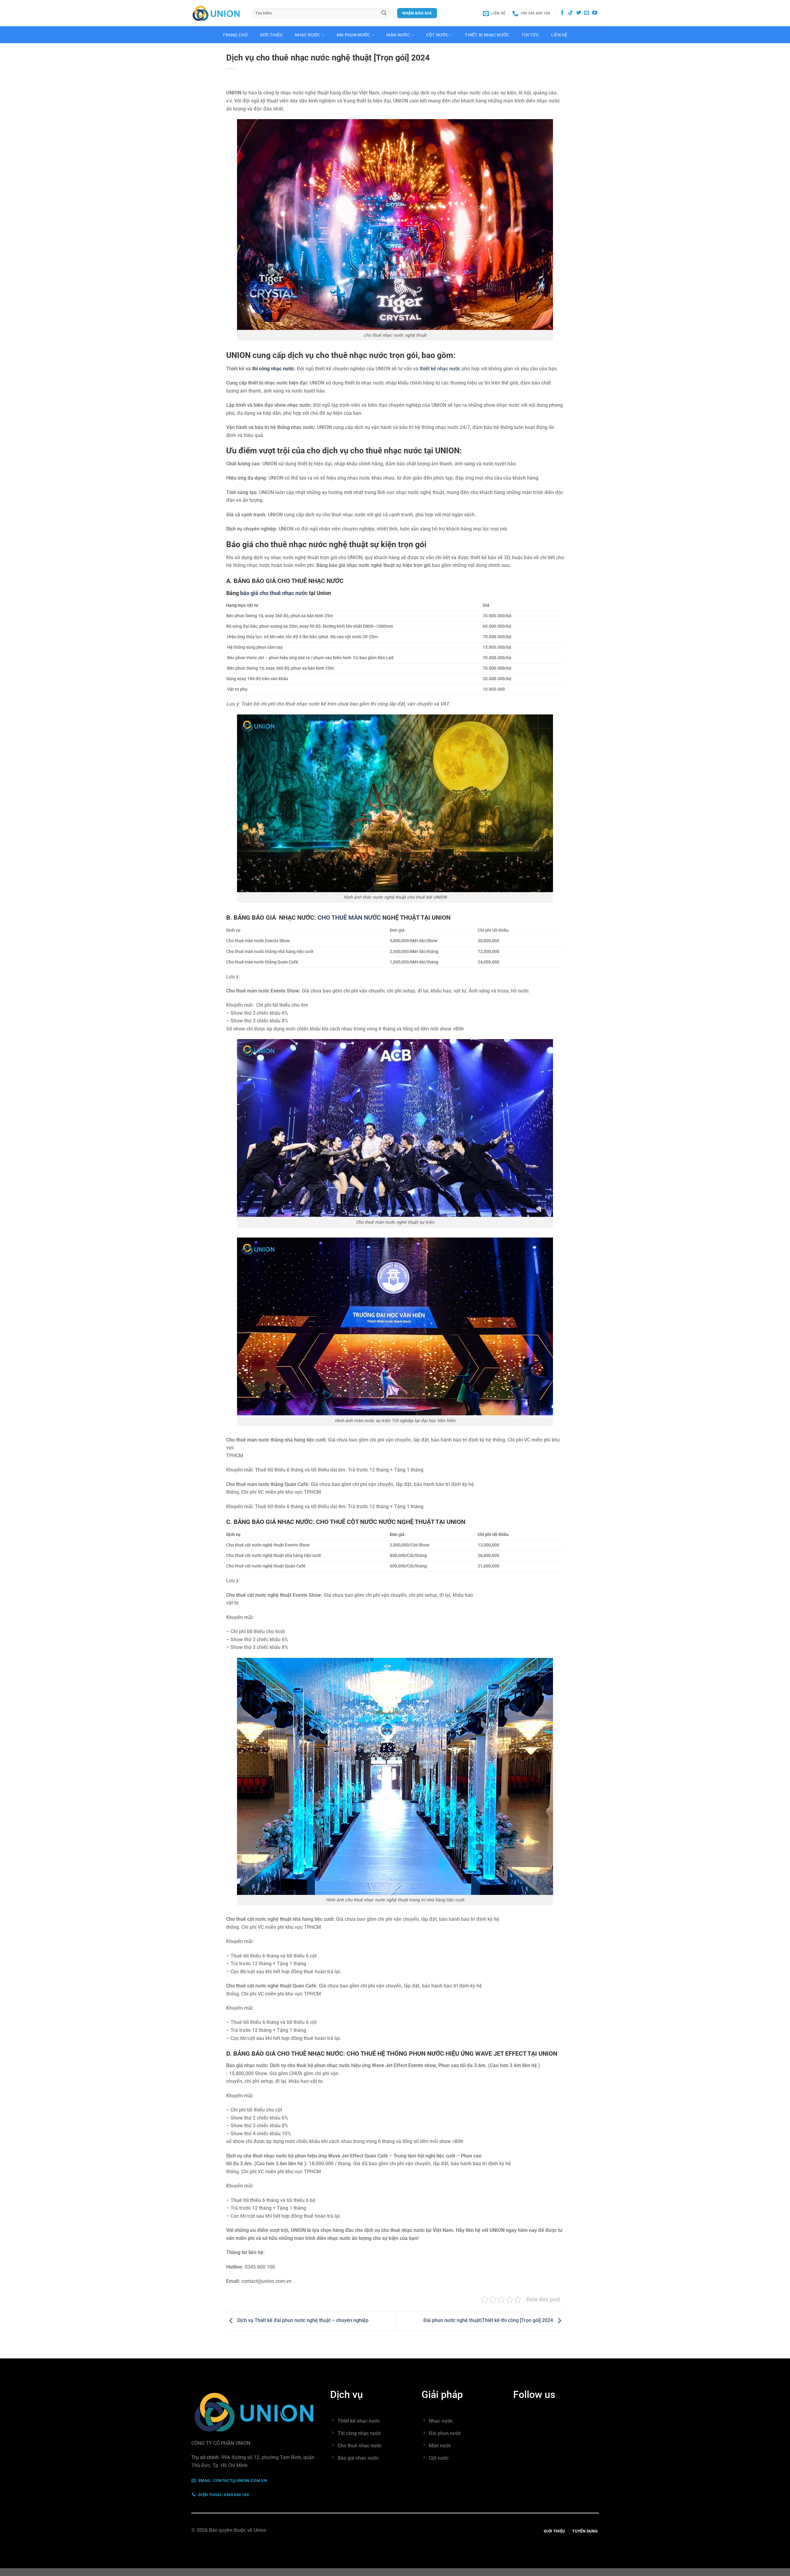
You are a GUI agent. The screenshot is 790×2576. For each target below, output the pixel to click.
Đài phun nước (353, 35)
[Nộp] (384, 13)
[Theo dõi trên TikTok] (571, 13)
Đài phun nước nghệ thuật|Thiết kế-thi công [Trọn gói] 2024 (489, 2320)
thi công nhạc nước (273, 369)
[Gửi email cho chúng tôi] (587, 13)
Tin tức (530, 35)
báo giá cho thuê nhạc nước (273, 593)
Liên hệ (559, 35)
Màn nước (398, 35)
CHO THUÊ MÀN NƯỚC (349, 918)
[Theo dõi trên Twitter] (579, 13)
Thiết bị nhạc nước (487, 35)
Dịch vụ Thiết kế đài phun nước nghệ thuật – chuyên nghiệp (302, 2320)
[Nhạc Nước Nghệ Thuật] (217, 13)
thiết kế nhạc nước (440, 369)
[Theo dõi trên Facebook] (562, 13)
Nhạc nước (308, 35)
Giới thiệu (271, 35)
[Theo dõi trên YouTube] (595, 13)
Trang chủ (235, 35)
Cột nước (437, 35)
